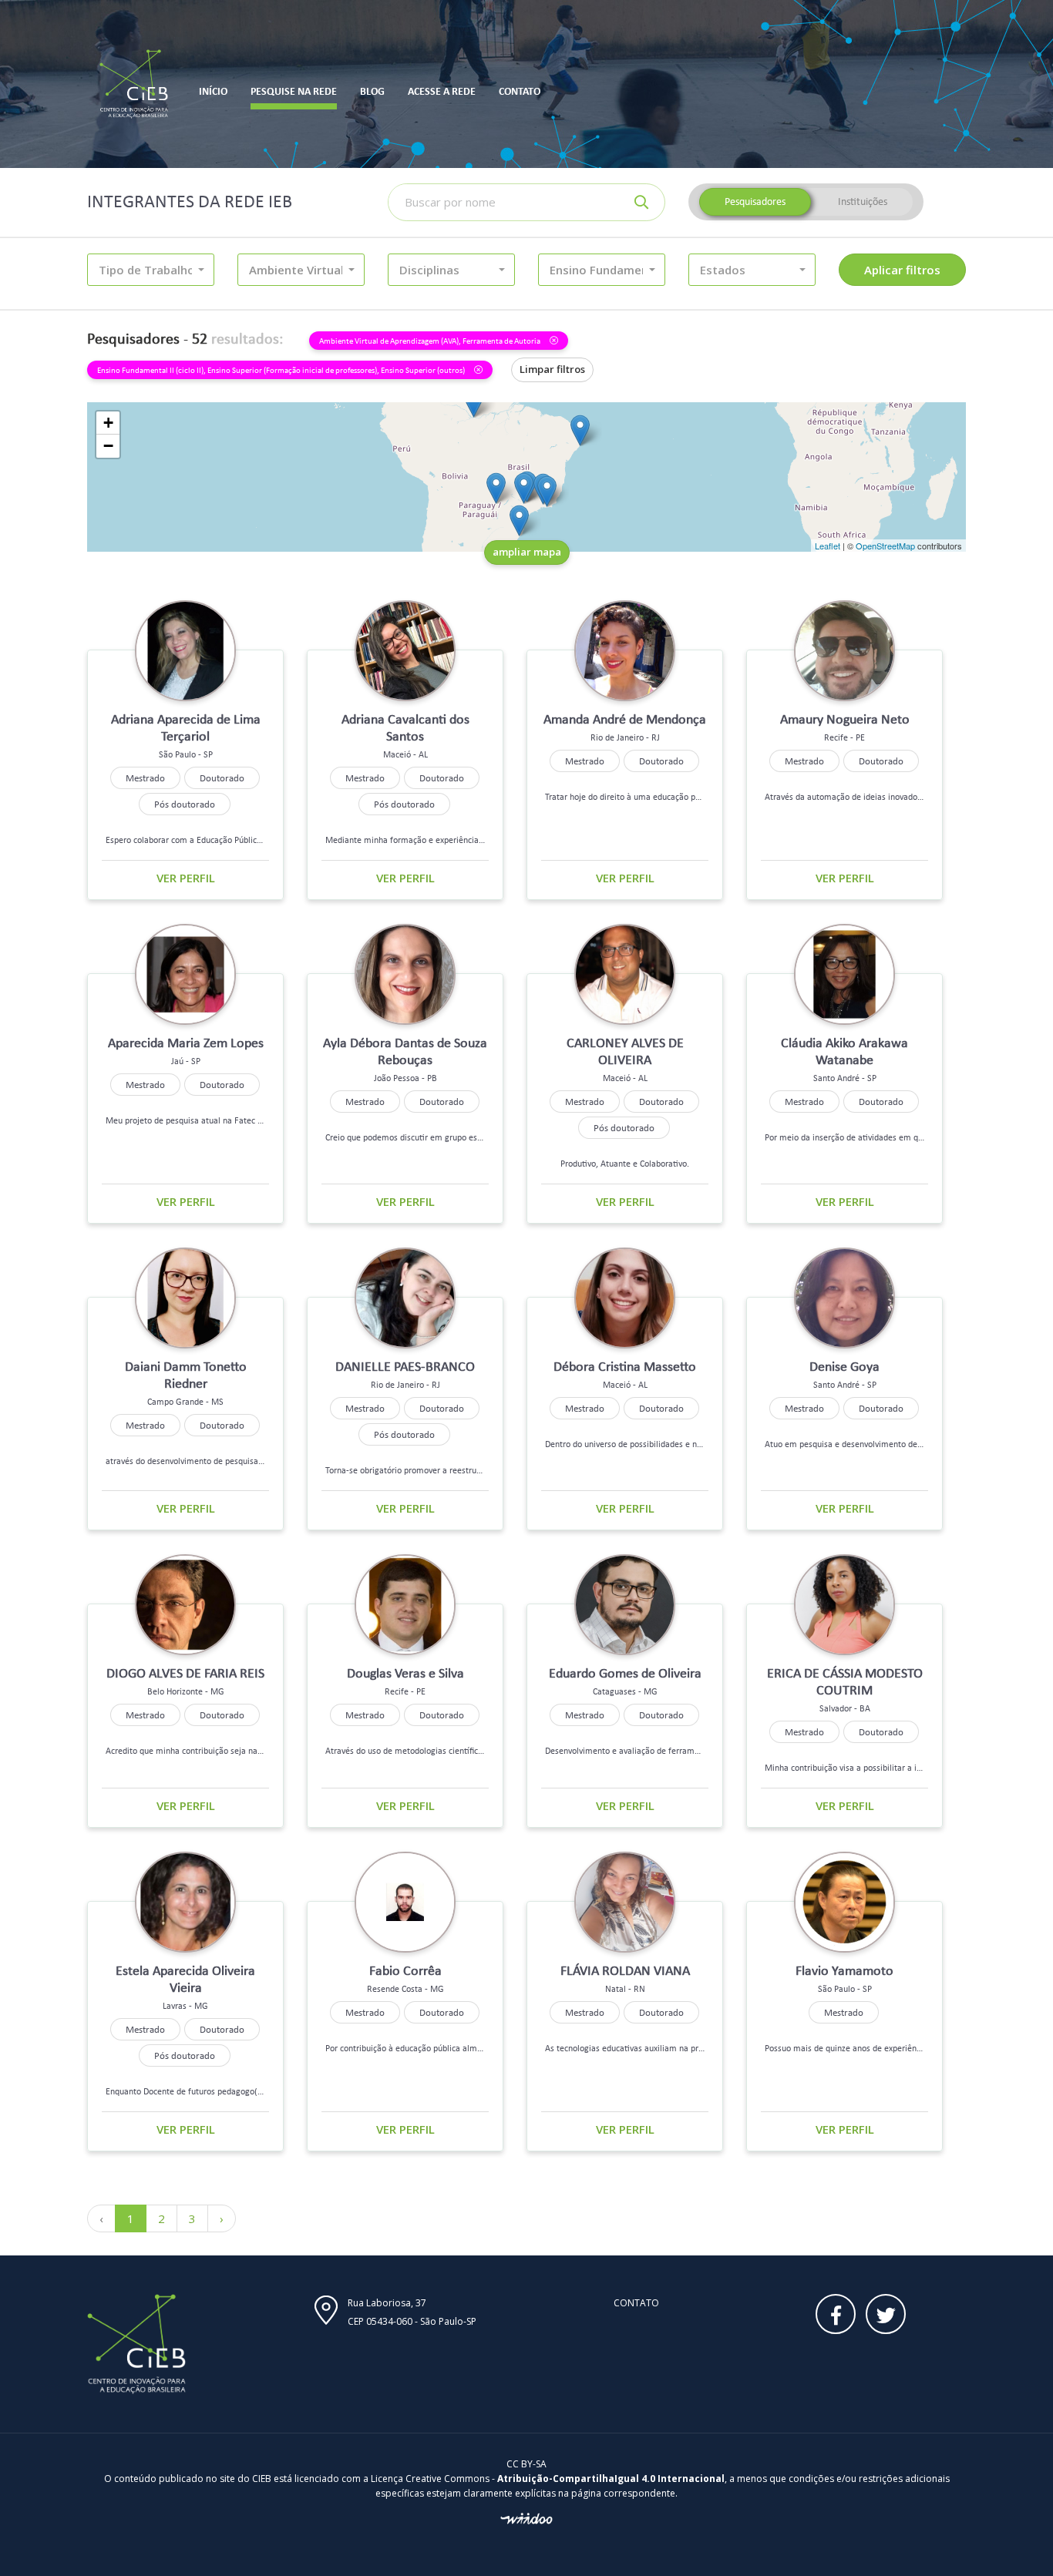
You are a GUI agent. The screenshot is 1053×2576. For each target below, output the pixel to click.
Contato (636, 2303)
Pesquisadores (755, 202)
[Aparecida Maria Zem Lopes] (524, 488)
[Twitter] (886, 2314)
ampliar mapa (527, 552)
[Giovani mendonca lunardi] (519, 521)
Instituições (863, 202)
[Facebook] (836, 2314)
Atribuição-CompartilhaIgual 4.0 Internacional (611, 2479)
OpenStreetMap (885, 546)
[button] (151, 270)
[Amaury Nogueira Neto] (580, 430)
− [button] (108, 446)
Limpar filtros (552, 369)
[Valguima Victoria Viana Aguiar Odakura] (496, 488)
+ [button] (108, 423)
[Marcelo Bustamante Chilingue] (547, 491)
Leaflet (828, 546)
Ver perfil (186, 878)
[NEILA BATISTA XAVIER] (474, 402)
